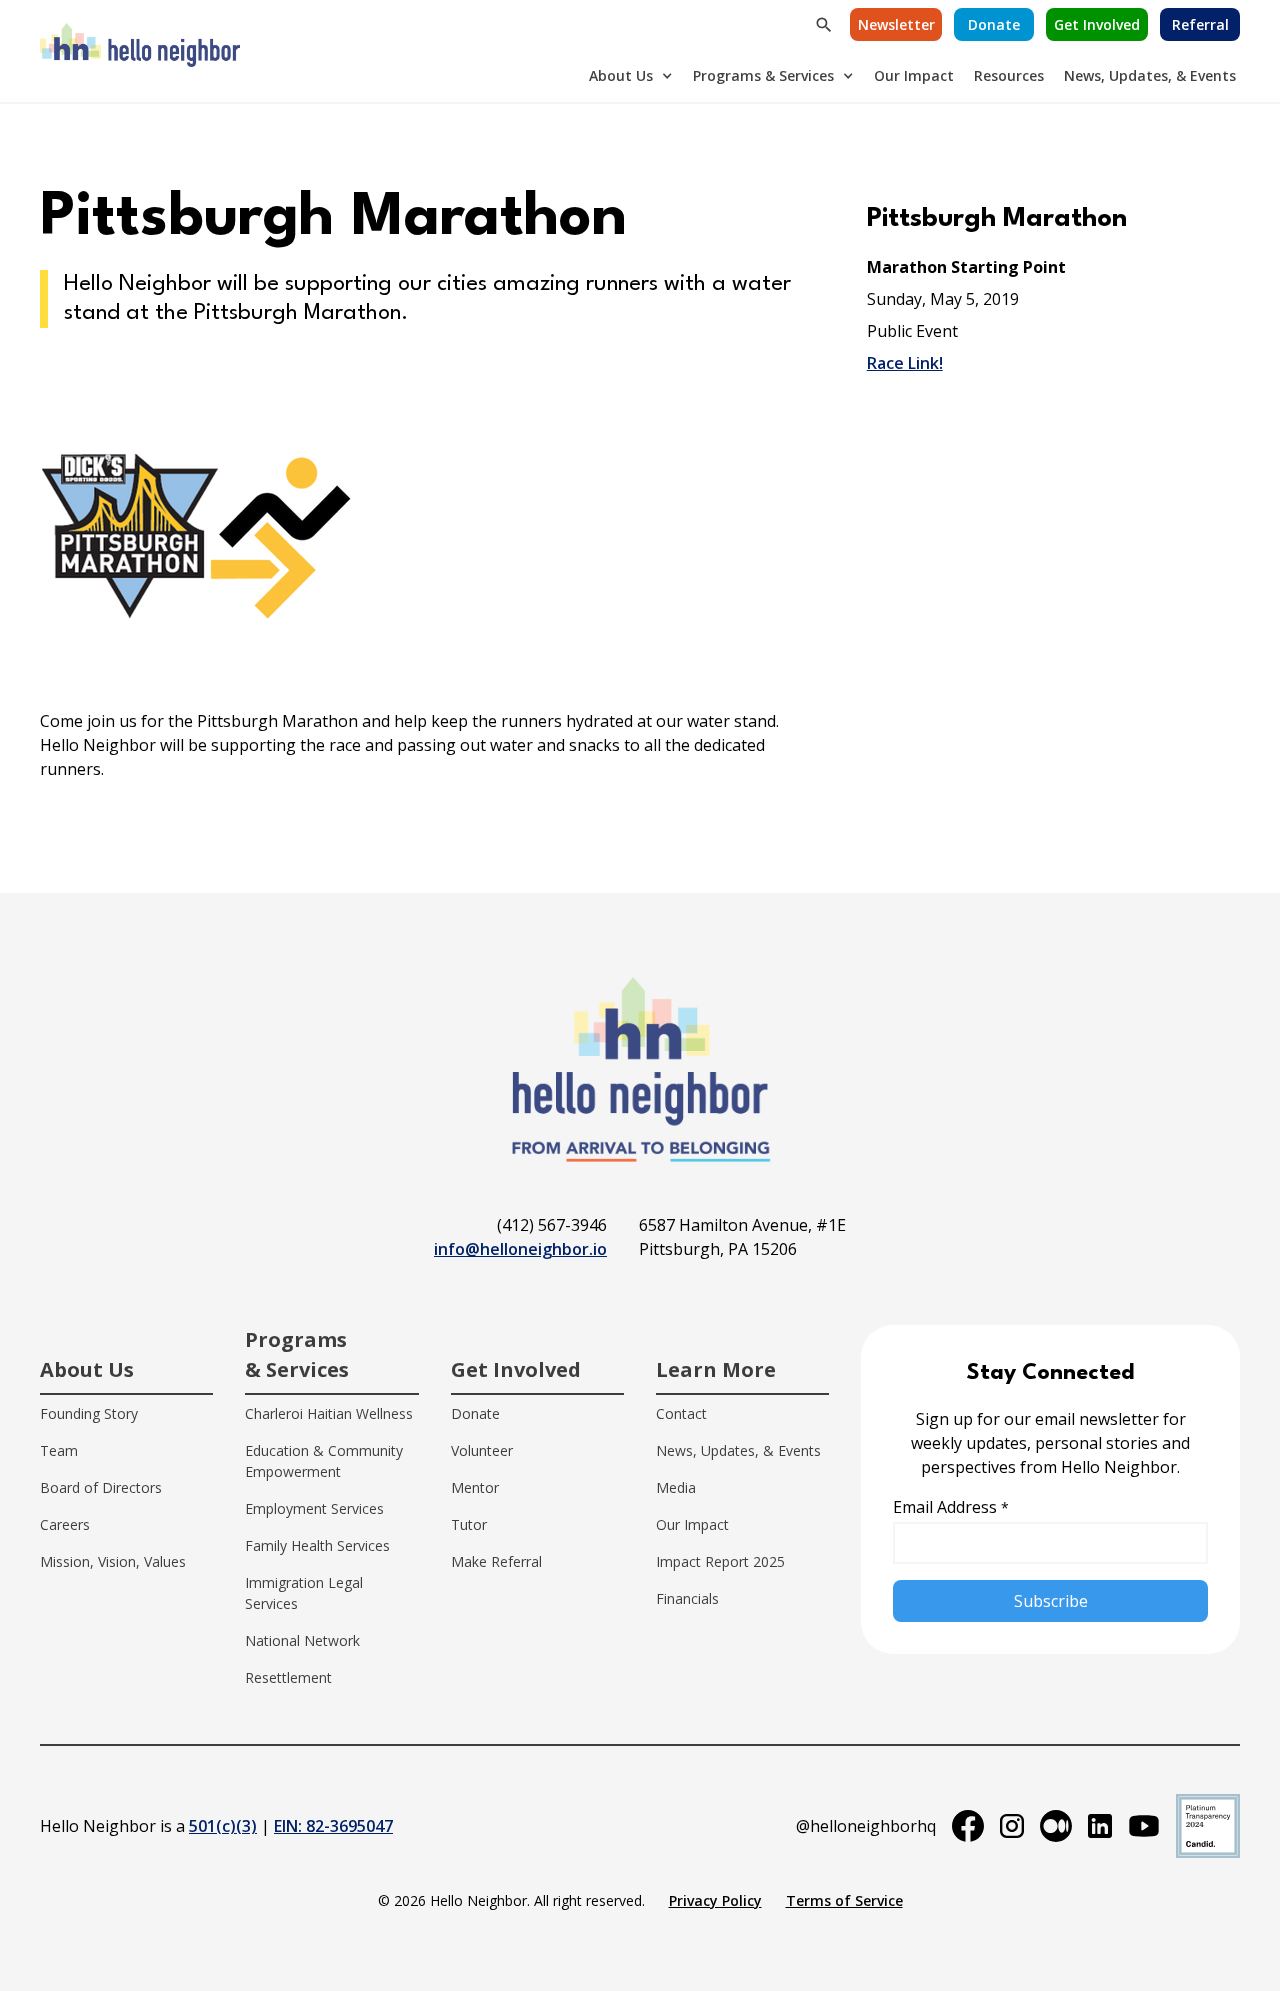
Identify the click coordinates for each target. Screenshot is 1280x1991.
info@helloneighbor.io (520, 1249)
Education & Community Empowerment (324, 1461)
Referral (1200, 24)
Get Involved (1097, 24)
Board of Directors (101, 1487)
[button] (631, 75)
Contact (681, 1413)
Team (59, 1450)
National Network (302, 1640)
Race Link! (905, 363)
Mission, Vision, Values (113, 1561)
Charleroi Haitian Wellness (329, 1413)
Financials (687, 1598)
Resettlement (288, 1677)
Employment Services (314, 1508)
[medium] (1056, 1826)
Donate (994, 24)
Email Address (951, 1507)
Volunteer (482, 1450)
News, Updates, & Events (1150, 75)
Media (676, 1487)
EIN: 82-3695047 (333, 1826)
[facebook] (968, 1826)
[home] (140, 51)
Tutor (469, 1524)
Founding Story (89, 1413)
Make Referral (496, 1561)
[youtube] (1144, 1826)
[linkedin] (1100, 1826)
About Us (621, 75)
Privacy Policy (715, 1900)
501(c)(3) (223, 1826)
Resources (1009, 75)
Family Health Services (317, 1545)
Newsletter (896, 24)
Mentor (475, 1487)
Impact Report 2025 (720, 1561)
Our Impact (914, 75)
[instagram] (1012, 1826)
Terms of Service (844, 1900)
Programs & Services (763, 75)
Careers (65, 1524)
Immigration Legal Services (304, 1593)
